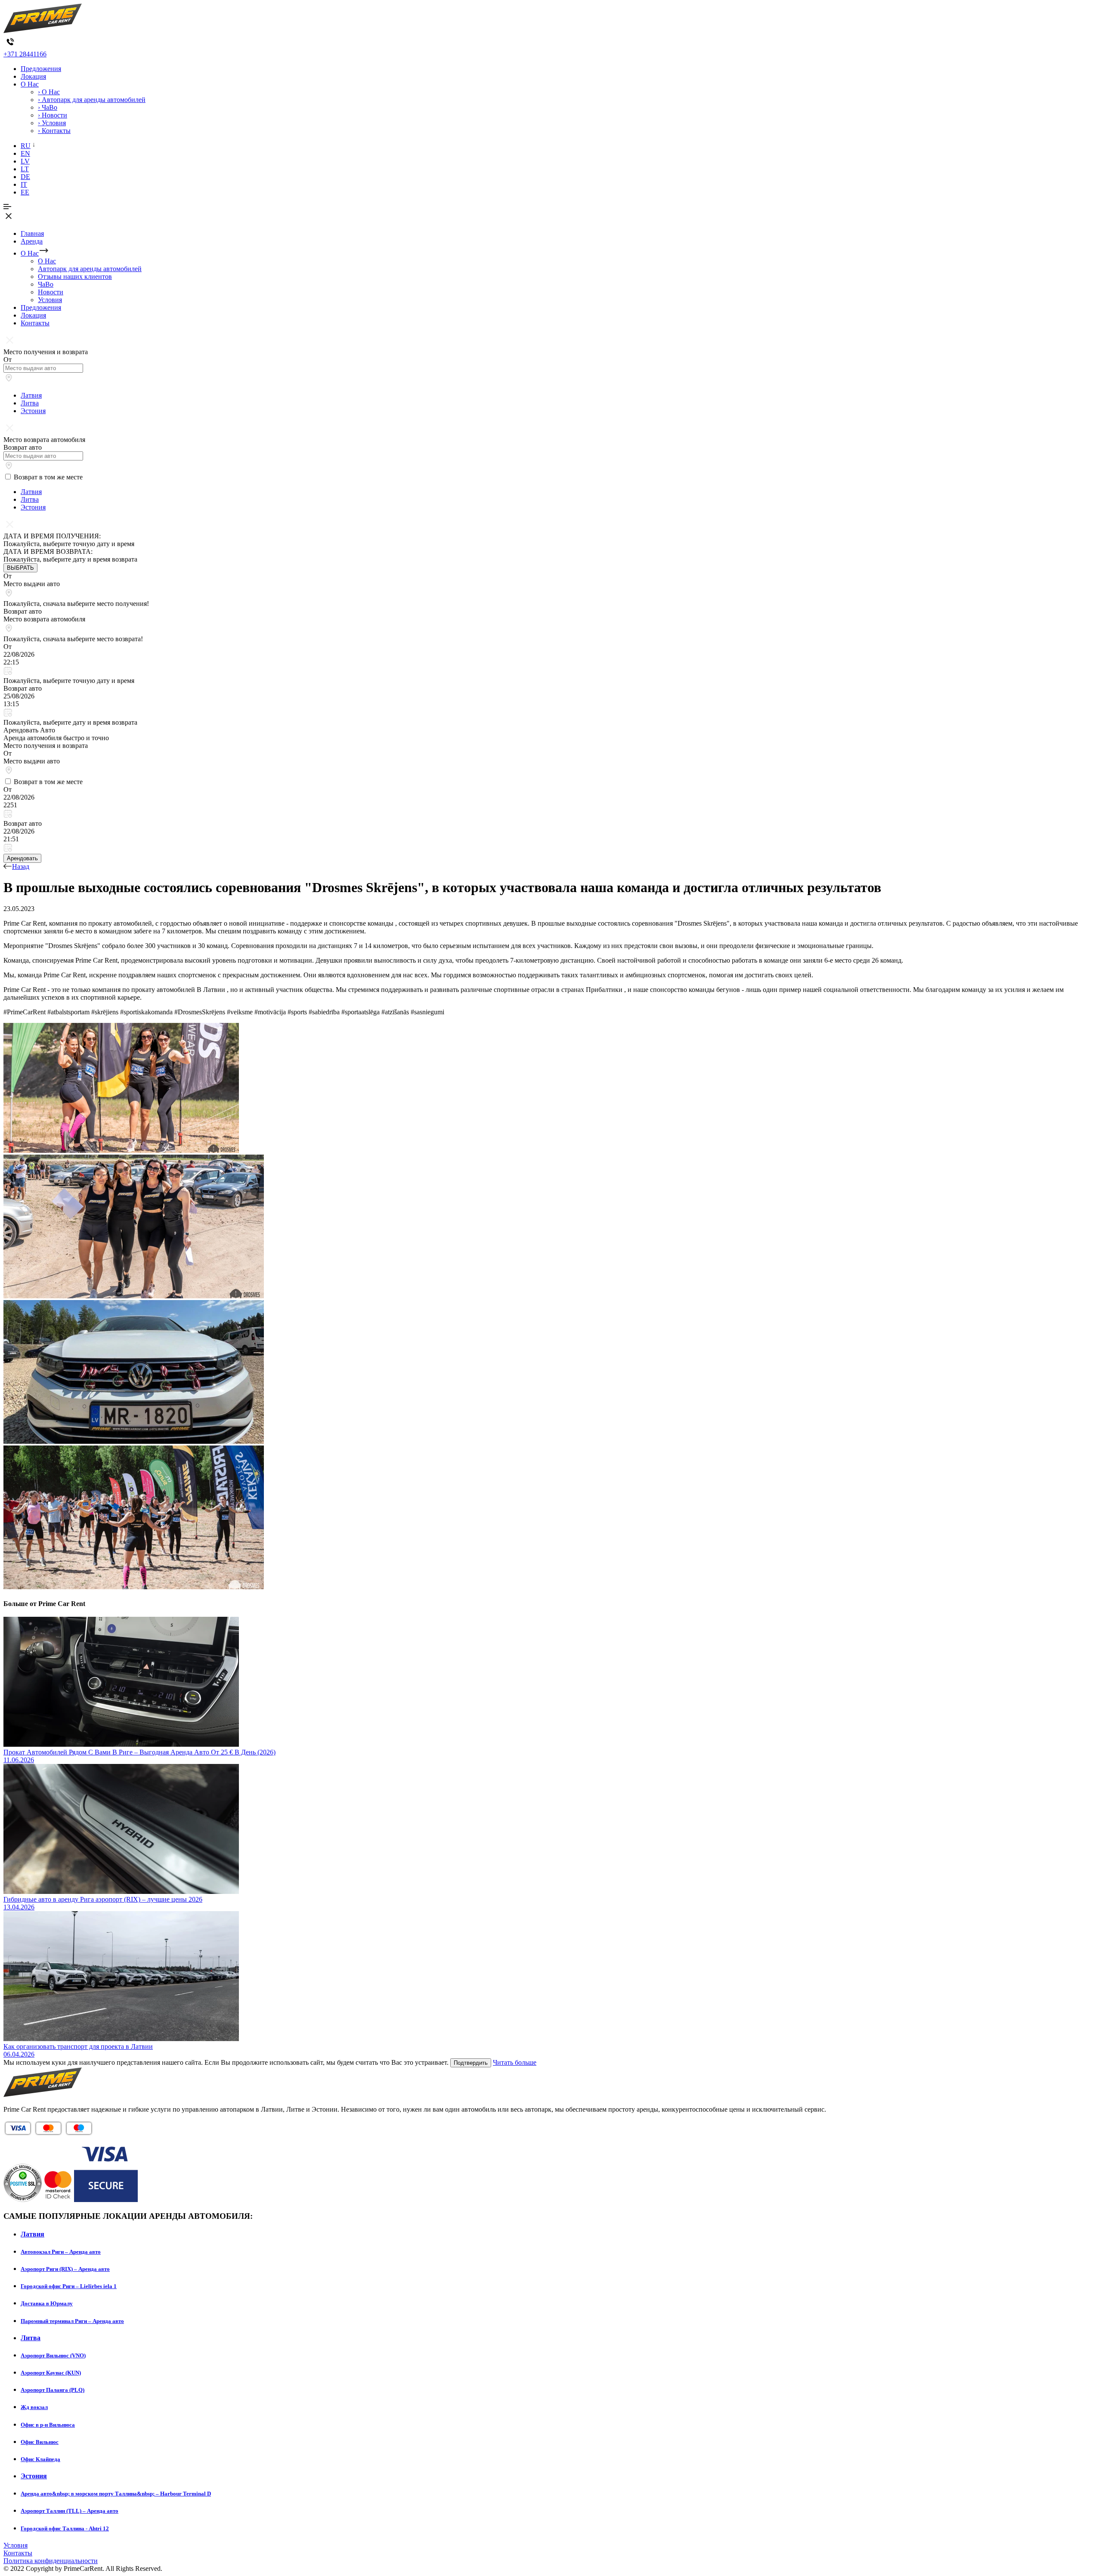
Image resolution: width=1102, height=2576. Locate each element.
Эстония (33, 411)
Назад (21, 866)
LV (25, 161)
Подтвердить (471, 2063)
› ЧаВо (48, 107)
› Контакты (54, 131)
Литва (30, 403)
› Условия (52, 123)
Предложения (41, 69)
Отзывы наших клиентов (75, 276)
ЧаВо (46, 284)
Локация (33, 76)
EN (25, 153)
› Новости (53, 115)
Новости (51, 292)
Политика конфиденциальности (51, 2561)
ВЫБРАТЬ (20, 568)
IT (24, 184)
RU (26, 146)
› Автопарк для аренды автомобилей (92, 100)
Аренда (32, 241)
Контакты (35, 323)
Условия (50, 300)
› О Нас (49, 92)
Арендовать (22, 858)
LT (25, 169)
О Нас (30, 84)
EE (25, 192)
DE (25, 177)
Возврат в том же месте (48, 477)
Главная (32, 233)
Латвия (31, 395)
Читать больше (515, 2062)
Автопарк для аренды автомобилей (90, 269)
